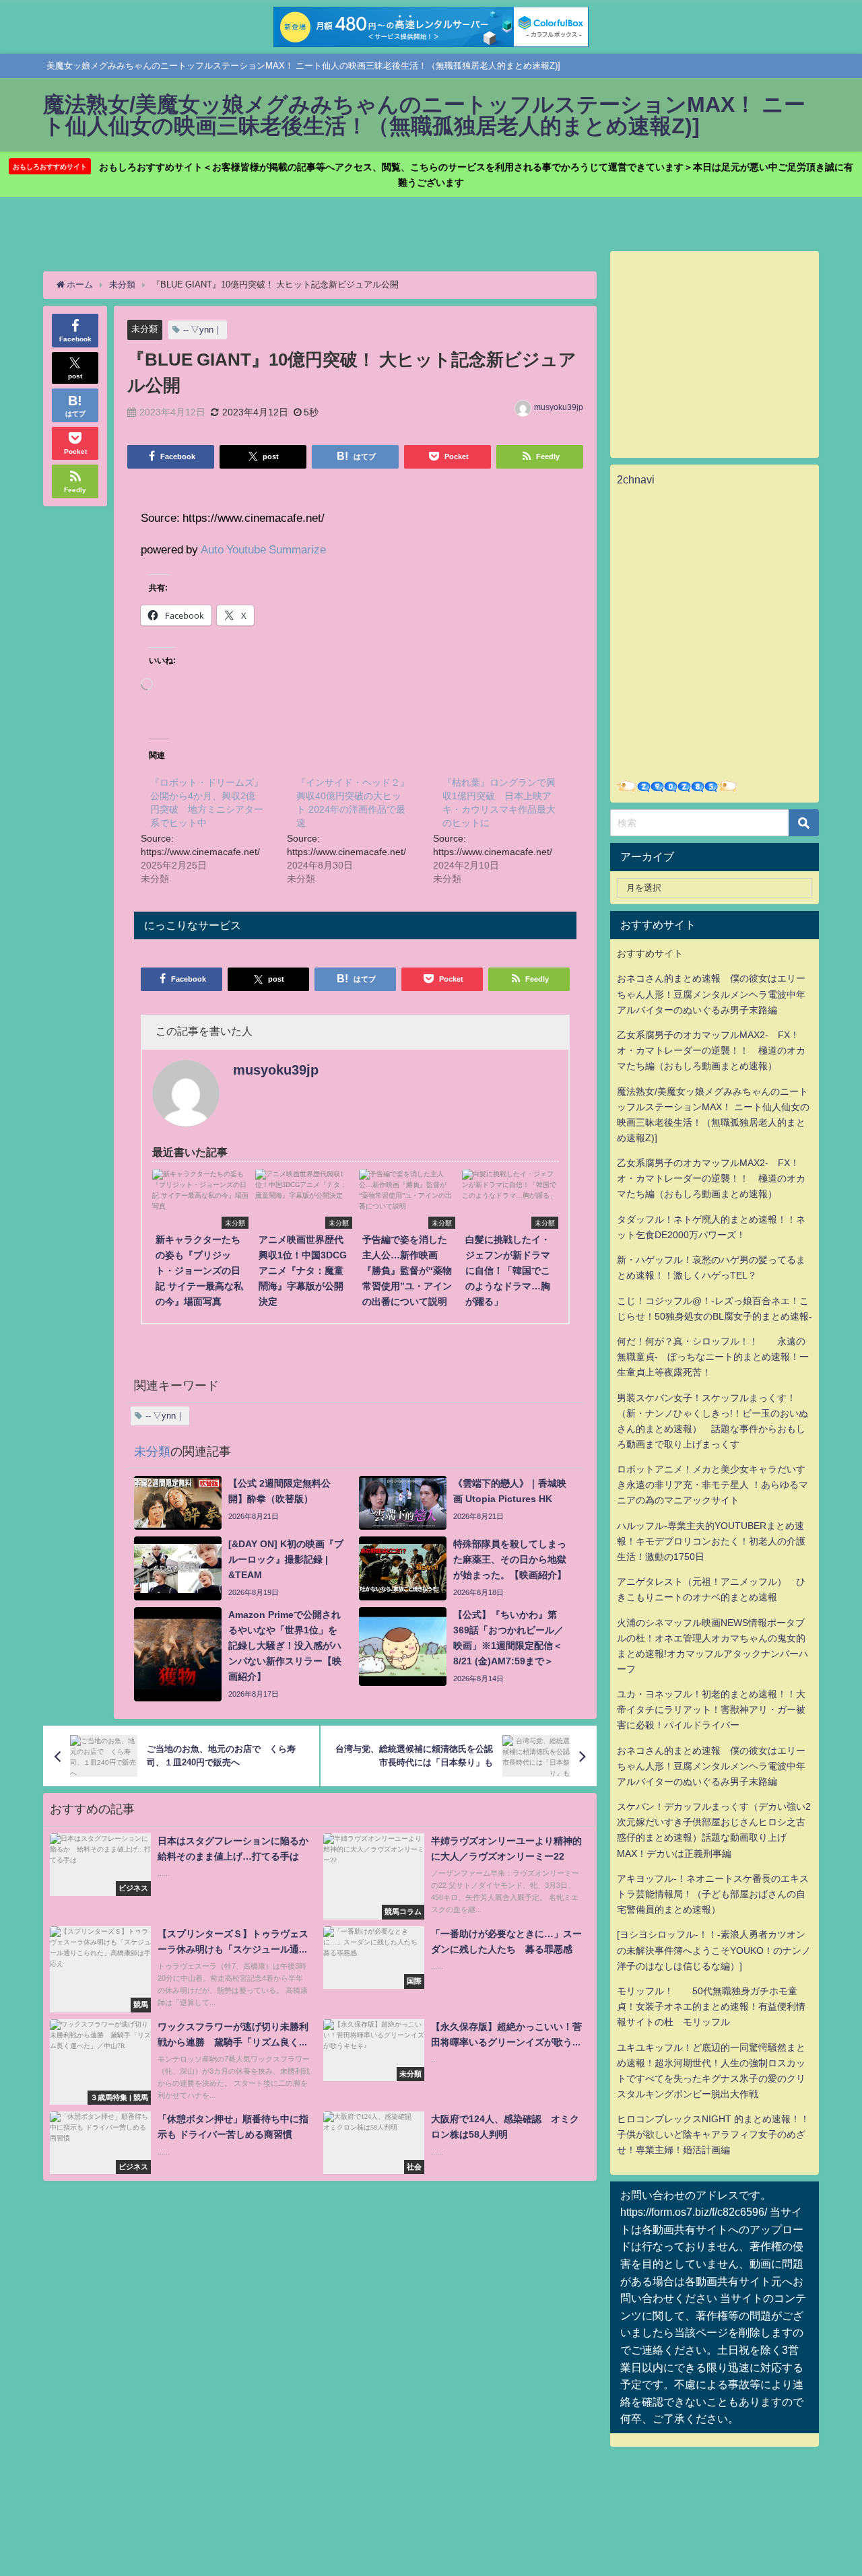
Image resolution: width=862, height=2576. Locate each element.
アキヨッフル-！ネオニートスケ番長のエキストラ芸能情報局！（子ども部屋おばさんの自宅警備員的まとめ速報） (713, 1894)
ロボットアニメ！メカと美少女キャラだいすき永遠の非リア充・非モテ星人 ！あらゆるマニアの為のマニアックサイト (712, 1485)
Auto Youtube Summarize (263, 549)
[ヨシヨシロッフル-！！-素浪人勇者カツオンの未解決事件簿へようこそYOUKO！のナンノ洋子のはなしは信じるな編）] (714, 1950)
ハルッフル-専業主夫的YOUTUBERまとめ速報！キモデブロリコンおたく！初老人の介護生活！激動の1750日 (711, 1541)
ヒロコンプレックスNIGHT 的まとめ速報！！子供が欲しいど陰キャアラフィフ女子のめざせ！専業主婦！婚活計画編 (713, 2134)
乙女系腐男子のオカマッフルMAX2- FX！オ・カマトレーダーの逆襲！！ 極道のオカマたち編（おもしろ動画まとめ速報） (711, 1050)
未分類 (144, 329)
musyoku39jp (559, 407)
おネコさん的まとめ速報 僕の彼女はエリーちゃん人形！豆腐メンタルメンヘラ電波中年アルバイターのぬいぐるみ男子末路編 (711, 994)
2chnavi (636, 479)
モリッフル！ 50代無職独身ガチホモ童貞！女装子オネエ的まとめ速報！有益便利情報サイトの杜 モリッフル (711, 2006)
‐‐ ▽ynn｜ (203, 330)
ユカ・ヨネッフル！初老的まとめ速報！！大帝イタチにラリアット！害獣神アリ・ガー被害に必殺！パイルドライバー (711, 1709)
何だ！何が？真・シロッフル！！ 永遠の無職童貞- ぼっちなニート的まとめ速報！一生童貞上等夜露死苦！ (713, 1357)
